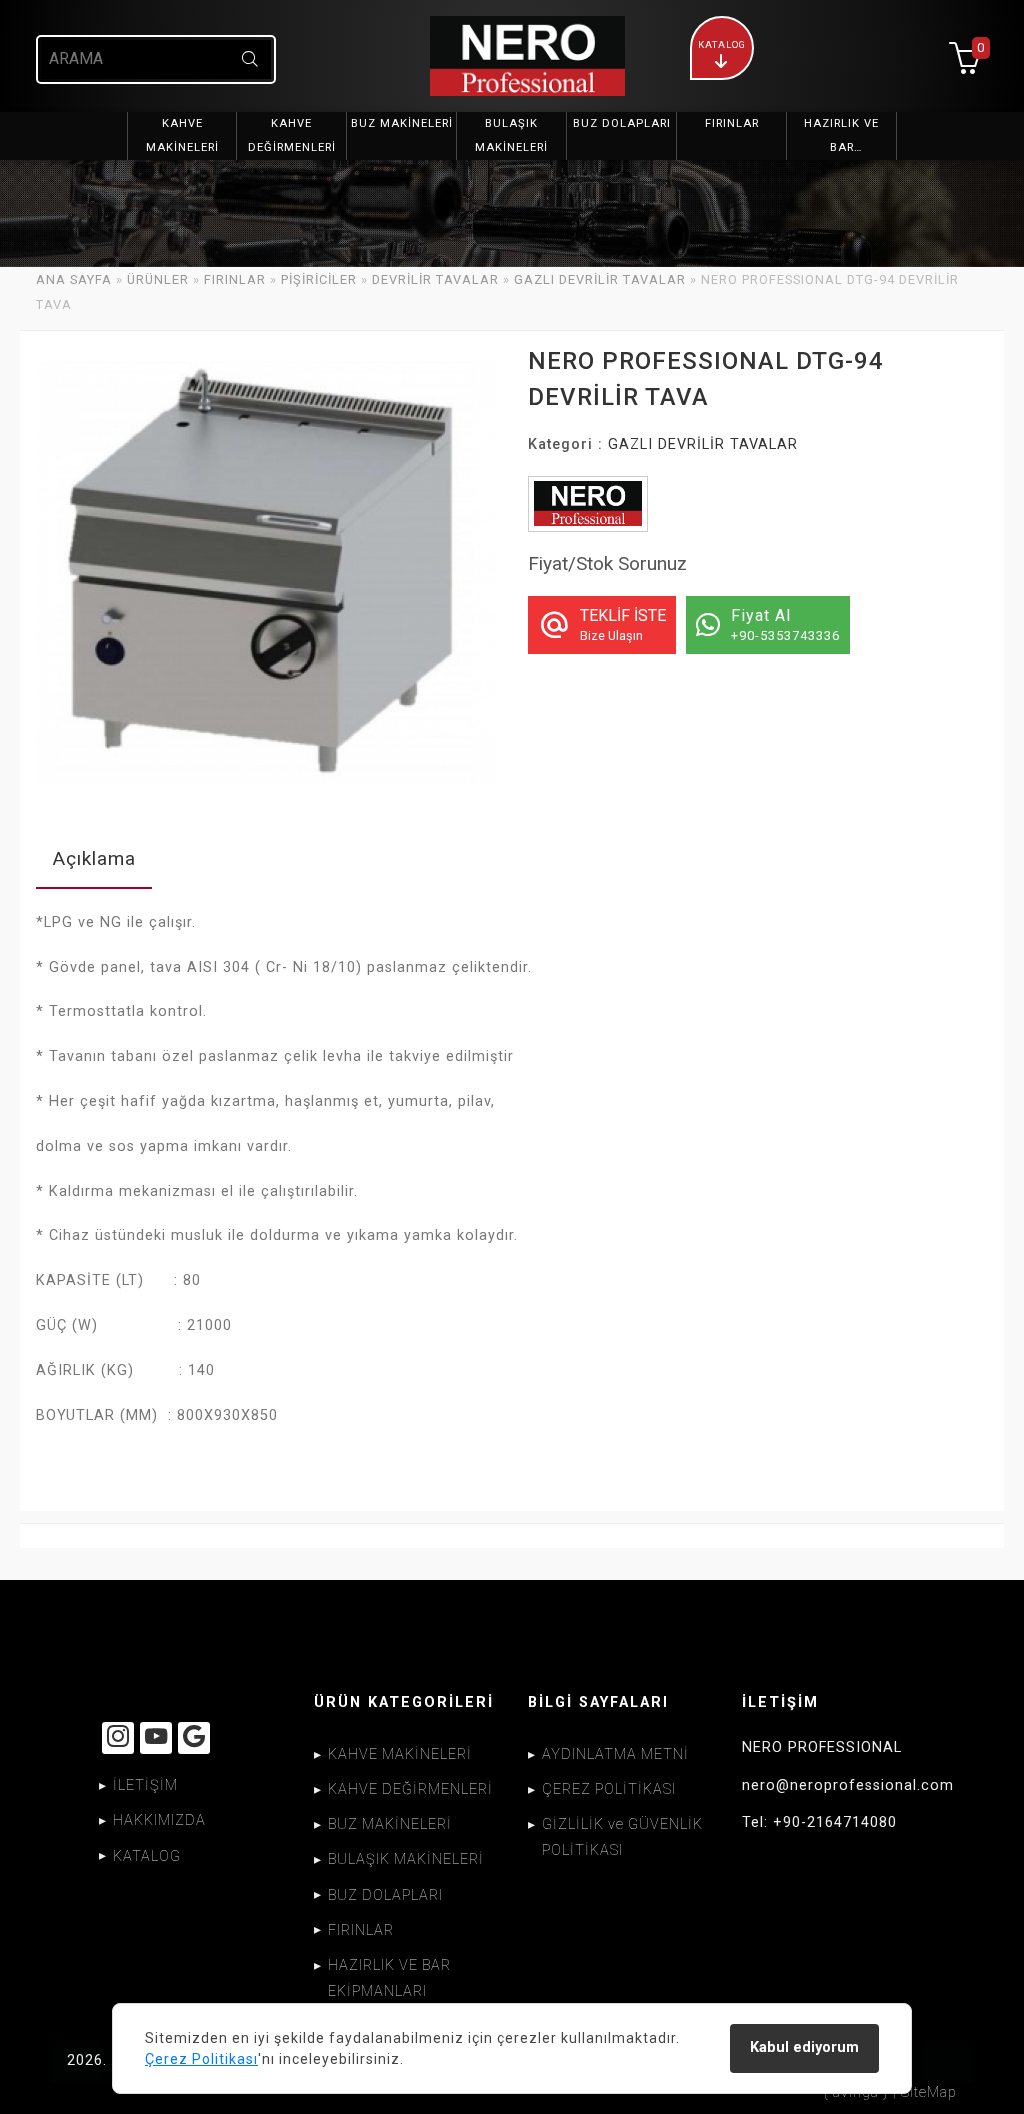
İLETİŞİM (145, 1785)
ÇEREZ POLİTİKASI (609, 1789)
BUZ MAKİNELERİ (390, 1824)
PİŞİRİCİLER (319, 279)
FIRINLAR (235, 279)
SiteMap (929, 2092)
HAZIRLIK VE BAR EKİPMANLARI (389, 1978)
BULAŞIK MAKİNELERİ (406, 1859)
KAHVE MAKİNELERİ (400, 1754)
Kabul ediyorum (804, 2047)
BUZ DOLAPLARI (385, 1895)
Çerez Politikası (201, 2059)
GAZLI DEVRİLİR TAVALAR (600, 279)
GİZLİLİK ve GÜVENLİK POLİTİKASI (622, 1837)
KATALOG (147, 1856)
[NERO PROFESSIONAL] (512, 56)
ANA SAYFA (74, 279)
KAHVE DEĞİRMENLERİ (410, 1789)
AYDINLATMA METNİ (615, 1754)
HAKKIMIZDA (159, 1820)
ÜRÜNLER (158, 279)
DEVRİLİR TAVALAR (435, 279)
